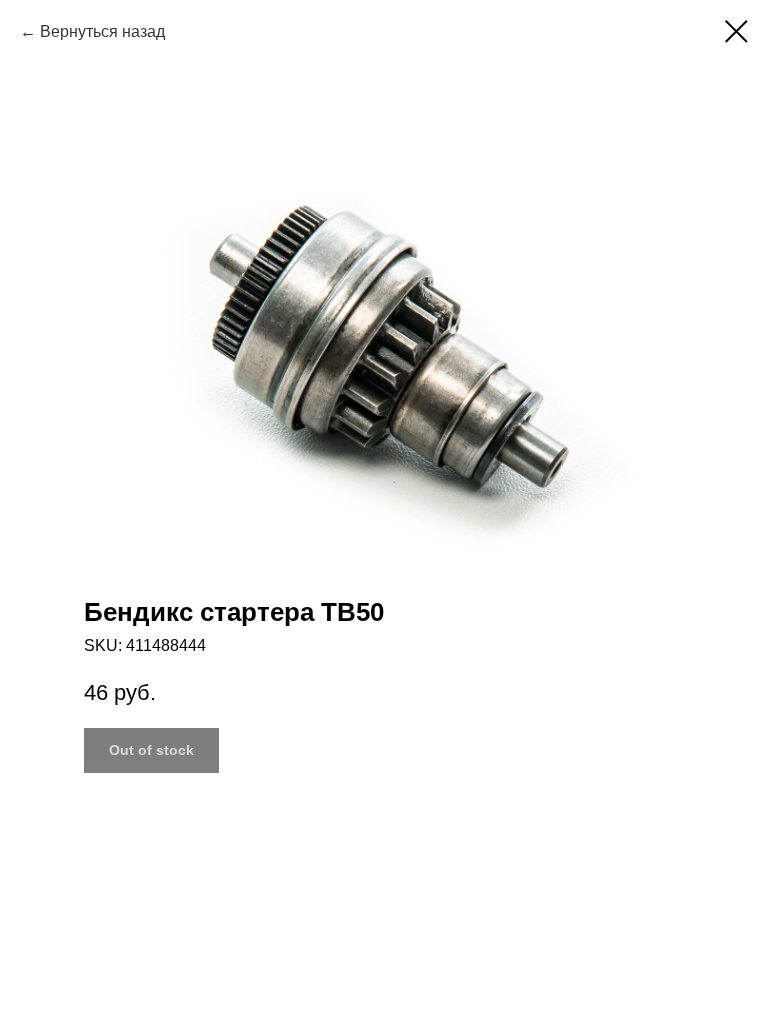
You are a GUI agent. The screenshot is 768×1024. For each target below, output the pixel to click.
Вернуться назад (102, 31)
